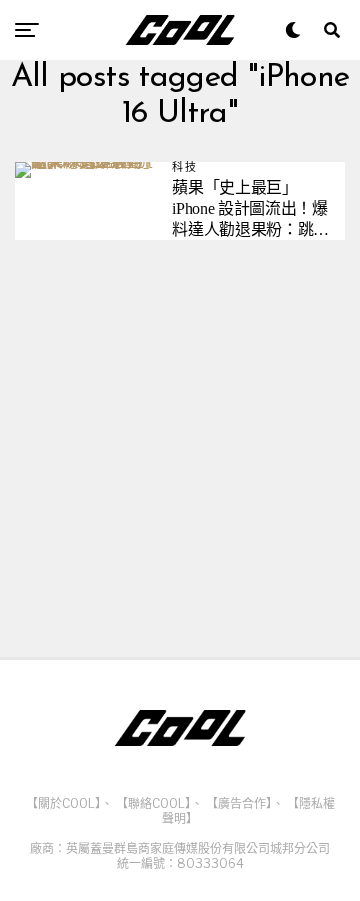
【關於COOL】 (63, 803)
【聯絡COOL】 (153, 803)
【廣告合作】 (239, 803)
